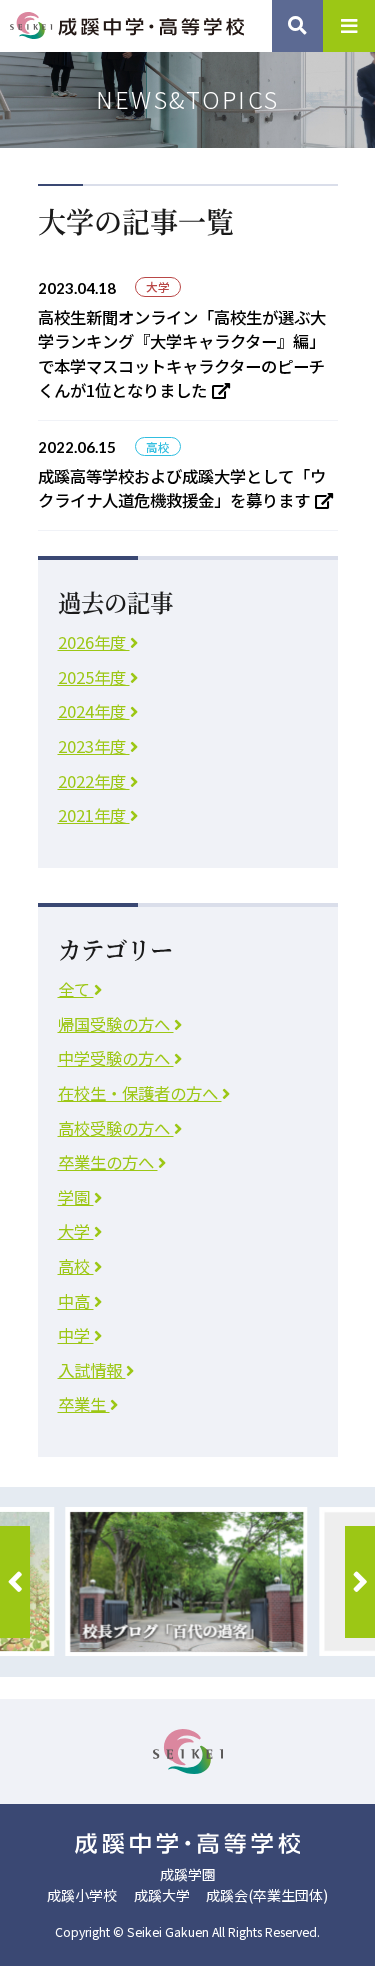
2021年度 (94, 815)
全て (76, 989)
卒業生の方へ (108, 1162)
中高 (76, 1301)
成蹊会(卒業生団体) (267, 1895)
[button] (15, 1582)
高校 (76, 1266)
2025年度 (94, 677)
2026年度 (94, 642)
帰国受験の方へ (116, 1024)
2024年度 (94, 711)
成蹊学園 (188, 1874)
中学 (76, 1335)
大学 (76, 1231)
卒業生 (84, 1404)
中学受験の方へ (116, 1058)
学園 (76, 1197)
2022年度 (94, 781)
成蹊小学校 (82, 1895)
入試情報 (92, 1370)
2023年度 (94, 746)
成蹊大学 (162, 1895)
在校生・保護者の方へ (140, 1093)
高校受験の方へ (116, 1128)
